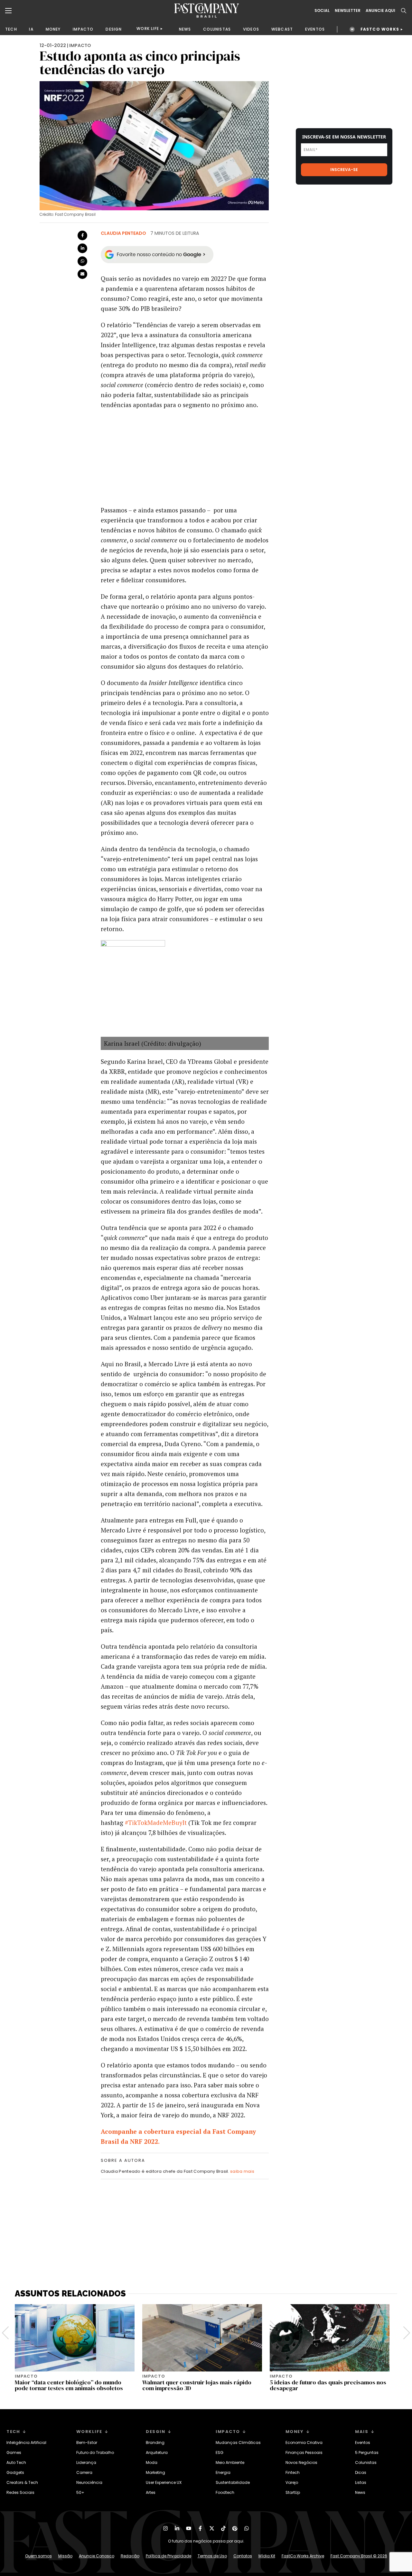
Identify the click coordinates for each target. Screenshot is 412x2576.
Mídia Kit (267, 2556)
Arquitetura (157, 2452)
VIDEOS (251, 29)
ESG (220, 2452)
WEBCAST (282, 29)
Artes (151, 2492)
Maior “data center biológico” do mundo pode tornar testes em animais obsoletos (69, 2385)
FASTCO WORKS (380, 29)
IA (31, 29)
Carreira (84, 2472)
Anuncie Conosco (97, 2556)
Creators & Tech (22, 2482)
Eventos (363, 2442)
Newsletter (348, 11)
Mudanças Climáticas (238, 2442)
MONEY (53, 29)
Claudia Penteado (123, 233)
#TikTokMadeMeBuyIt (156, 1822)
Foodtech (225, 2492)
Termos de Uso (212, 2556)
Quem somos (38, 2556)
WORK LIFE (148, 29)
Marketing (155, 2472)
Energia (223, 2472)
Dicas (361, 2472)
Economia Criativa (304, 2442)
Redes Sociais (20, 2492)
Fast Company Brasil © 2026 (359, 2556)
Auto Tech (16, 2462)
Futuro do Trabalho (95, 2452)
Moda (152, 2462)
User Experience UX (164, 2482)
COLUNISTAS (217, 29)
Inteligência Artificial (26, 2442)
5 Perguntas (367, 2452)
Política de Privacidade (169, 2556)
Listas (361, 2482)
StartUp (293, 2492)
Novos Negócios (301, 2462)
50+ (80, 2492)
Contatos (243, 2556)
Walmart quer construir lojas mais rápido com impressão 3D (197, 2385)
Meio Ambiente (230, 2462)
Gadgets (15, 2472)
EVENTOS (315, 29)
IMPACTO (83, 29)
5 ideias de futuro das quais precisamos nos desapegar (328, 2385)
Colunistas (366, 2462)
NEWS (185, 29)
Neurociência (89, 2482)
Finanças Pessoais (304, 2452)
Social (322, 11)
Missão (65, 2556)
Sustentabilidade (233, 2482)
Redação (130, 2556)
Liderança (86, 2462)
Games (14, 2452)
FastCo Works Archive (303, 2556)
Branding (155, 2442)
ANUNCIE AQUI (380, 11)
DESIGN (114, 29)
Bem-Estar (87, 2442)
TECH (11, 29)
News (360, 2492)
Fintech (293, 2472)
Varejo (292, 2482)
